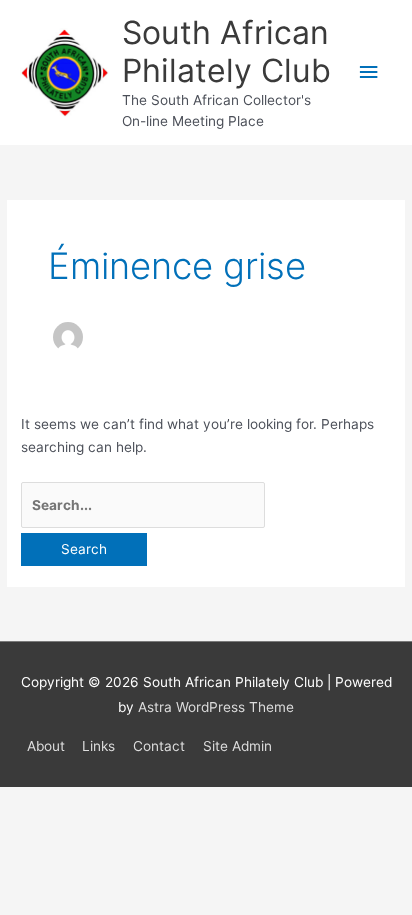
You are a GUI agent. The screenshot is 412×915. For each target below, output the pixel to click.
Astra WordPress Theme (216, 707)
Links (98, 746)
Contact (159, 746)
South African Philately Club (226, 51)
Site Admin (237, 746)
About (46, 746)
